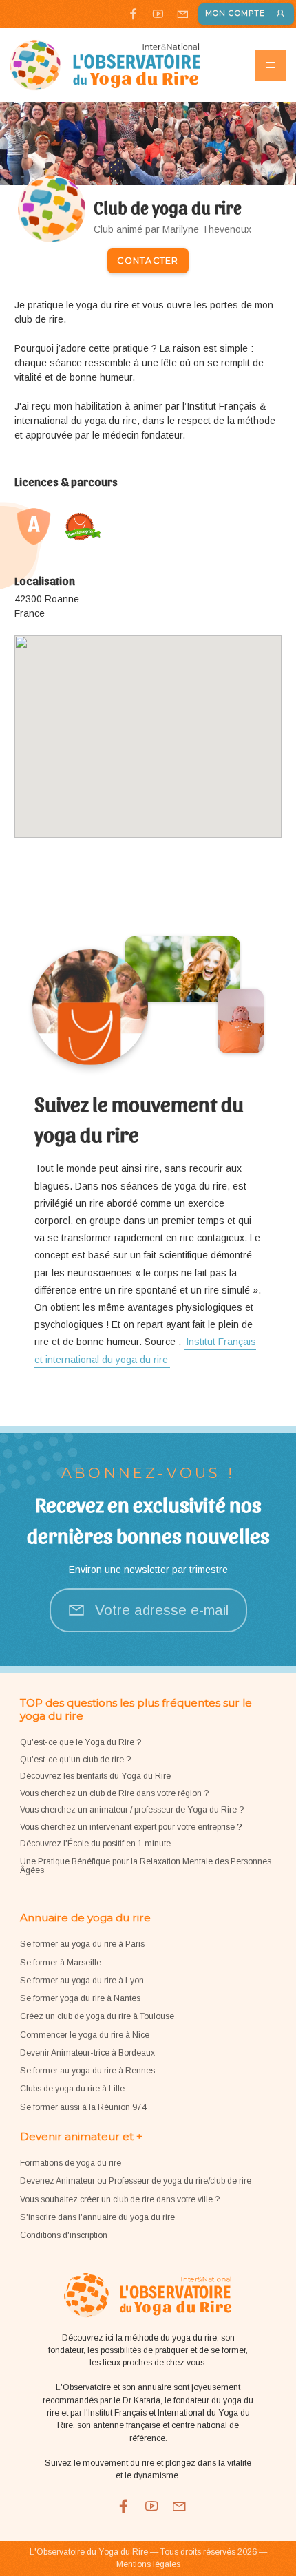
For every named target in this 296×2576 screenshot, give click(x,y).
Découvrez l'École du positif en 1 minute (95, 1844)
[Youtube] (158, 14)
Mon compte (235, 13)
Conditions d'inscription (64, 2235)
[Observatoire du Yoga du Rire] (105, 65)
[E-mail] (182, 14)
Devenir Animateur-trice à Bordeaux (87, 2053)
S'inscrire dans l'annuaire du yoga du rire (97, 2217)
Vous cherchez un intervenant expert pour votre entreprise (128, 1827)
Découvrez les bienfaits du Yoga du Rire (95, 1776)
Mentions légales (148, 2564)
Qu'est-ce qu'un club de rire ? (75, 1760)
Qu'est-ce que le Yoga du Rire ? (81, 1742)
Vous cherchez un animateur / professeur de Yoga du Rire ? (132, 1810)
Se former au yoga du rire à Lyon (82, 1981)
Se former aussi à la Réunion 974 (83, 2107)
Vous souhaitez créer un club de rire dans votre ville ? (120, 2199)
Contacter (148, 261)
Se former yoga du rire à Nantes (80, 1998)
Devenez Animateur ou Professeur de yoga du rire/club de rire (136, 2181)
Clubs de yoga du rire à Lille (72, 2089)
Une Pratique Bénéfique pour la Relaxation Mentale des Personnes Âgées (146, 1866)
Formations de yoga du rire (71, 2163)
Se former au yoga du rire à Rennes (87, 2071)
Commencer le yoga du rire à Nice (85, 2035)
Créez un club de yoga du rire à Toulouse (97, 2016)
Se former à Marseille (61, 1963)
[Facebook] (133, 14)
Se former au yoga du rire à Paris (82, 1944)
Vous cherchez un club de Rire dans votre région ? (114, 1793)
